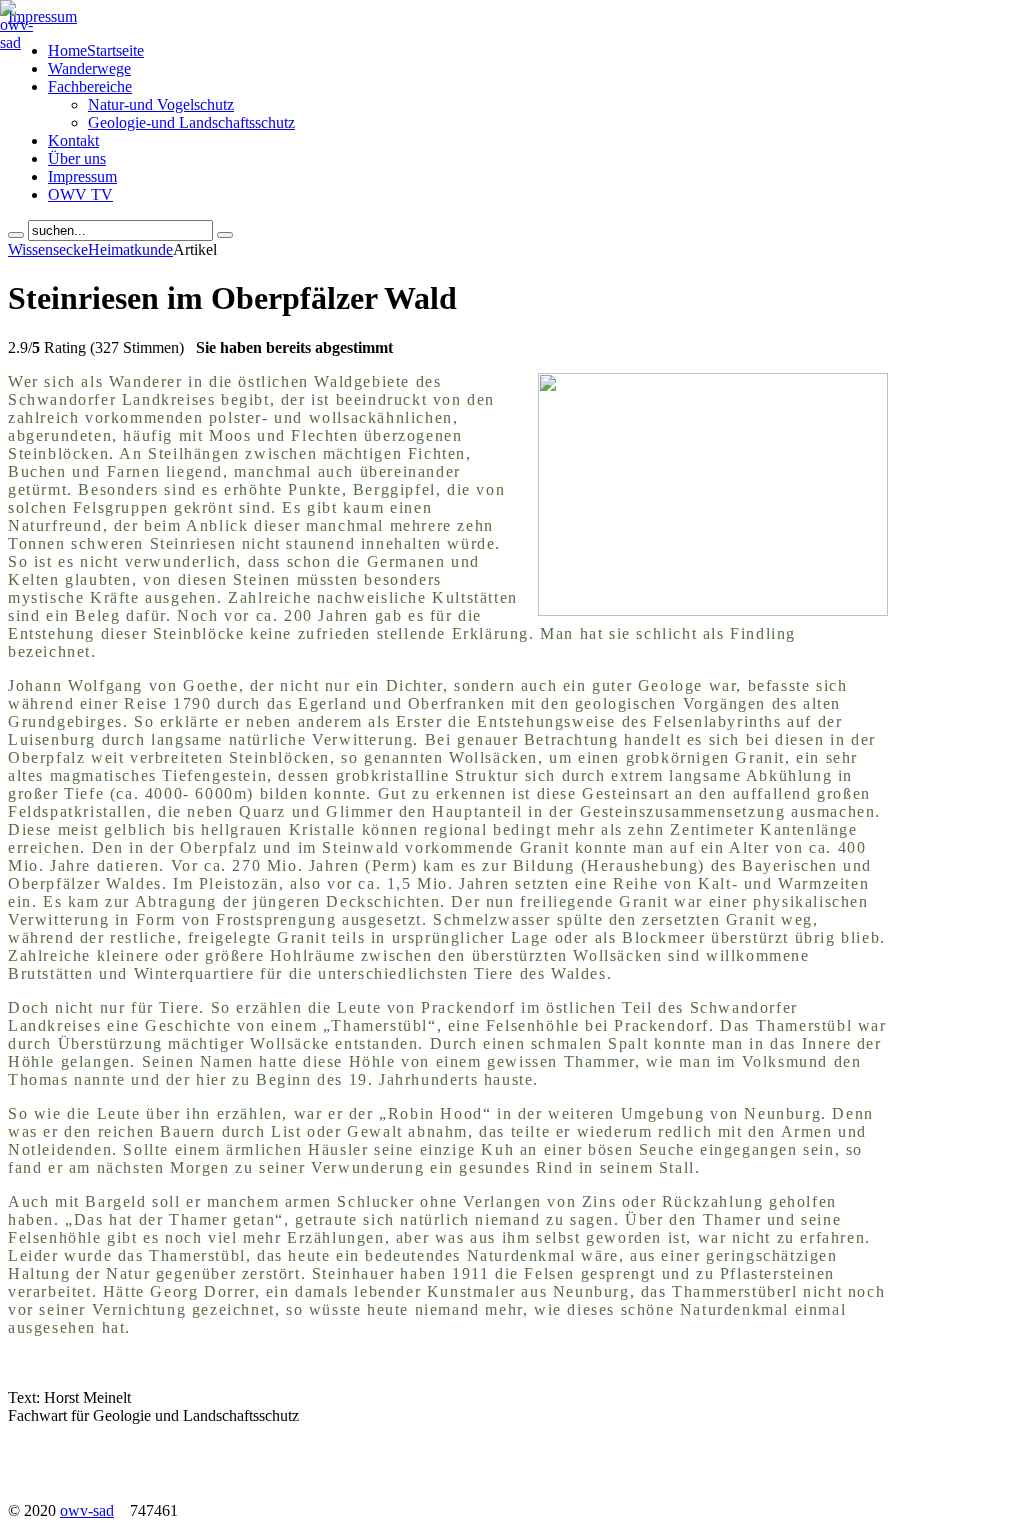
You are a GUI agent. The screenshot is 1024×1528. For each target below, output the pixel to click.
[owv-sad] (16, 42)
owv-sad (87, 1510)
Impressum (42, 16)
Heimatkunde (130, 249)
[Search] (16, 235)
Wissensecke (48, 249)
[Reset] (225, 235)
